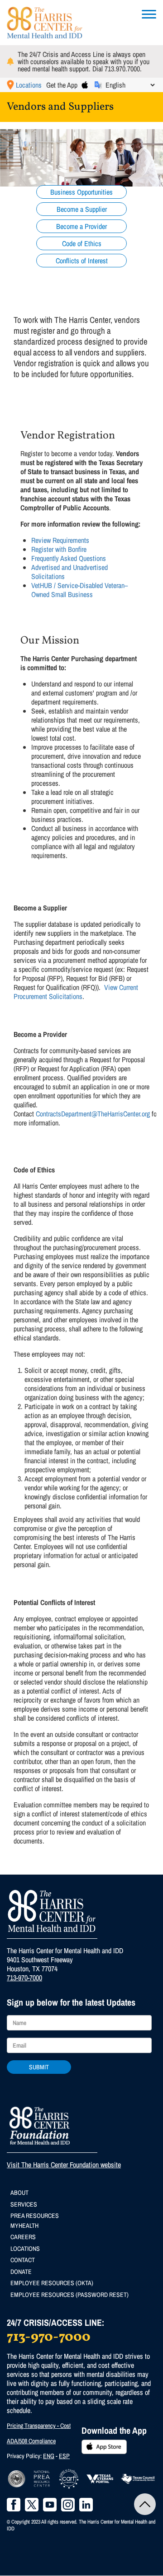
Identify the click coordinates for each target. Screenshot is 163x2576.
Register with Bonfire (59, 549)
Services (24, 2204)
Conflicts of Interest (82, 261)
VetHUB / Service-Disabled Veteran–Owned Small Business (79, 590)
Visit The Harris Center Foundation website (64, 2165)
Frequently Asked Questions (69, 558)
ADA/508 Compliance (31, 2441)
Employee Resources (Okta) (52, 2283)
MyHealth (24, 2226)
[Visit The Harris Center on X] (32, 2505)
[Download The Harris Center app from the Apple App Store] (85, 85)
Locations (29, 85)
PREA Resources (35, 2216)
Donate (21, 2272)
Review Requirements (60, 540)
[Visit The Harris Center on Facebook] (14, 2505)
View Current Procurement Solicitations (76, 992)
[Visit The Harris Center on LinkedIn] (86, 2505)
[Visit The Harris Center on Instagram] (68, 2505)
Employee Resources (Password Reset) (70, 2295)
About (19, 2193)
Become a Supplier (82, 209)
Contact (23, 2260)
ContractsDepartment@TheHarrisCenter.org (93, 1114)
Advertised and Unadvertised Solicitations (70, 572)
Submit (39, 2067)
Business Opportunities (81, 192)
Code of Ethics (82, 243)
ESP (64, 2456)
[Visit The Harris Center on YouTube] (50, 2505)
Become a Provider (81, 226)
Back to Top (145, 2504)
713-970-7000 (24, 1978)
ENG (49, 2456)
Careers (23, 2237)
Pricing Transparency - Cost (39, 2426)
